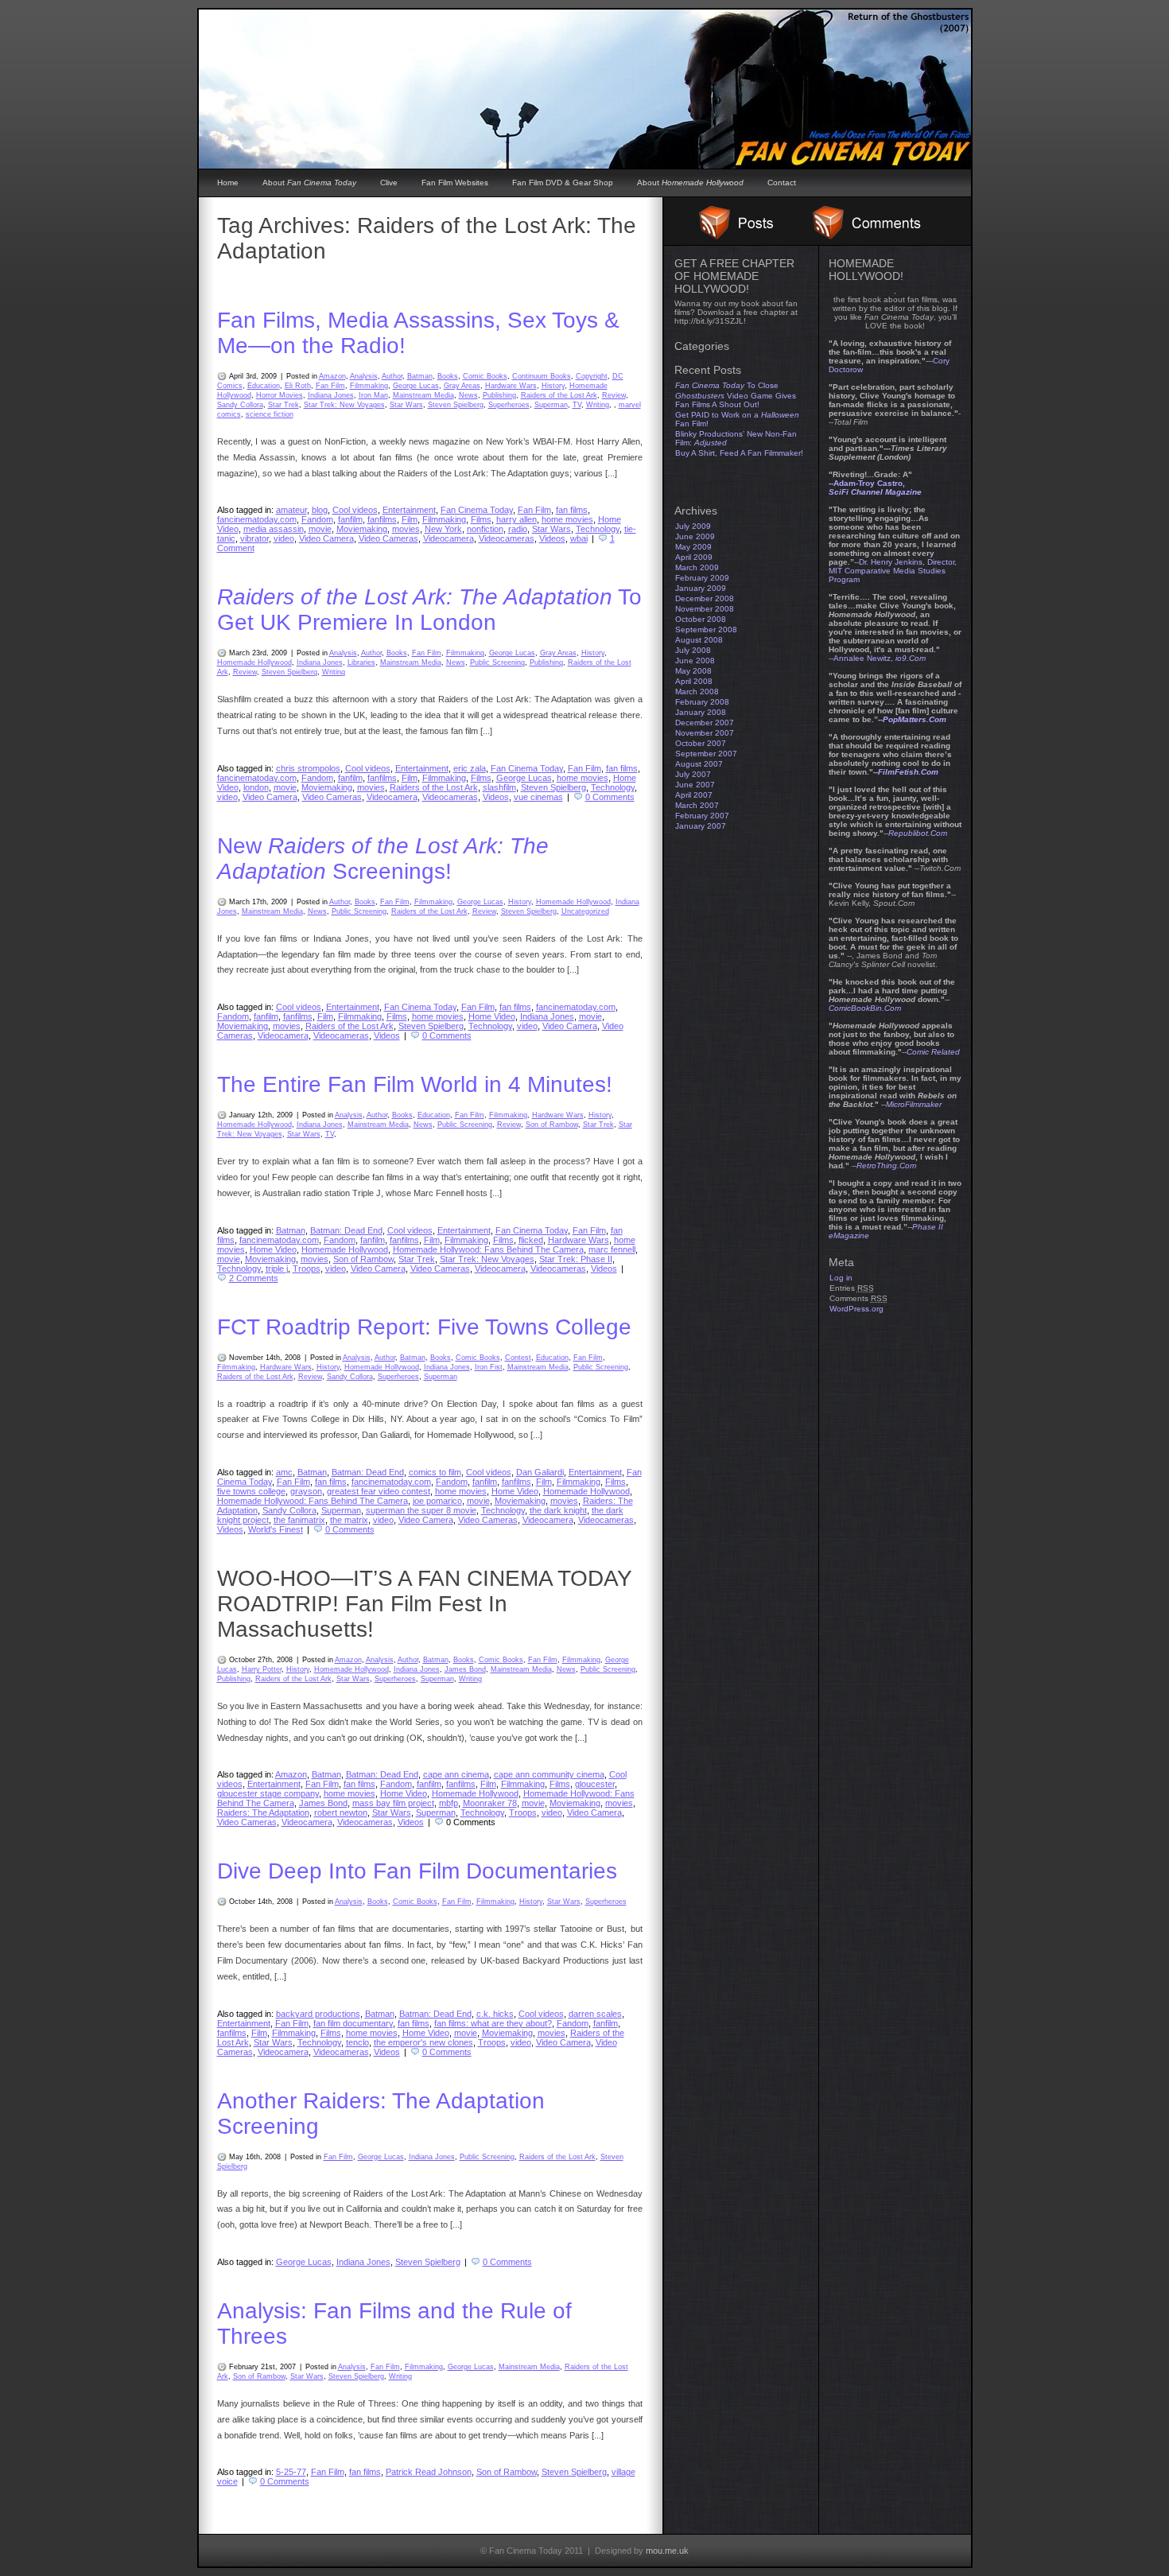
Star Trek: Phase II (576, 1259)
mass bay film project (393, 1803)
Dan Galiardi (540, 1472)
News (468, 395)
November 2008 (705, 609)
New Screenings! (383, 859)
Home (228, 183)
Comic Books (485, 376)
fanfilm (350, 519)
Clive (389, 183)
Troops (307, 1269)
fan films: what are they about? (493, 2023)
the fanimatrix (299, 1520)
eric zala (470, 768)
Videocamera (449, 538)
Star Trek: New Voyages (344, 405)
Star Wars (406, 405)
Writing (598, 405)
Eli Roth (298, 386)
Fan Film (330, 386)
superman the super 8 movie (421, 1510)
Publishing (499, 395)
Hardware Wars (511, 386)
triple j (277, 1269)
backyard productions (318, 2014)
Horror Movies (280, 395)
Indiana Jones (331, 395)
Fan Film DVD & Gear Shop (563, 183)
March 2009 (697, 567)
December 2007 (705, 723)
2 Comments (254, 1278)
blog (320, 510)
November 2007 (705, 733)
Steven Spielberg (456, 405)
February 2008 (702, 702)
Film (410, 519)
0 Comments (610, 797)
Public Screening (497, 662)
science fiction (270, 414)
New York (443, 529)
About (309, 183)
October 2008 (701, 619)
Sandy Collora (240, 405)
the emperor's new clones (423, 2042)
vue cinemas (538, 797)
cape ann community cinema (549, 1774)
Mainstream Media (423, 395)
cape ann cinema (456, 1774)
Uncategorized (585, 911)
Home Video (492, 1016)
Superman (551, 405)
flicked (531, 1240)
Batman (420, 376)
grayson (306, 1491)
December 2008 (705, 598)
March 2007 (697, 805)
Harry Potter (262, 1669)
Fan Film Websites (455, 183)
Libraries (361, 662)
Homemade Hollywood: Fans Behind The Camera (488, 1249)
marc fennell (612, 1249)
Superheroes (509, 405)
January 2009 (701, 588)
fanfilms (382, 519)
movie (320, 529)
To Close (727, 385)
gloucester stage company (268, 1793)
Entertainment (409, 510)
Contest (518, 1358)
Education (264, 386)
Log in (841, 1278)
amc (284, 1472)
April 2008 (694, 681)
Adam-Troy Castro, (875, 488)
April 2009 (694, 557)
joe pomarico (437, 1501)
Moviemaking (362, 529)
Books (448, 376)
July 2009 (693, 526)
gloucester (595, 1784)
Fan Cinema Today (477, 510)
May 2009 (693, 547)
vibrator (254, 538)
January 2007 (701, 826)
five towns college (251, 1491)
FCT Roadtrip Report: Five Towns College (424, 1327)
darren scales (595, 2014)
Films (481, 519)
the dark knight (558, 1510)
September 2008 (706, 629)
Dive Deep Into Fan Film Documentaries (417, 1871)
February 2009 (702, 578)
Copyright (592, 376)
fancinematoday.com (257, 519)
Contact (782, 183)
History (553, 386)
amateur (291, 510)
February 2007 (702, 816)
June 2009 (695, 536)
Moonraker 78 (490, 1803)
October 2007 (701, 743)
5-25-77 (291, 2472)
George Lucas (416, 386)
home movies (567, 519)
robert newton (341, 1813)
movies (406, 529)
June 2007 (695, 785)
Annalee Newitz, (880, 658)
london (256, 787)
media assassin (274, 529)
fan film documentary (353, 2023)
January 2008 (701, 712)
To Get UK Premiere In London (429, 610)
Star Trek (284, 405)
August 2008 (699, 640)
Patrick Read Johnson (429, 2472)
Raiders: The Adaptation (263, 1813)
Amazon (332, 376)
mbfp (449, 1803)
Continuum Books (542, 376)
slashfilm (499, 787)
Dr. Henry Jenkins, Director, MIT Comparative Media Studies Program (893, 571)
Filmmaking (369, 386)
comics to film (435, 1472)
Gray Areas (462, 386)
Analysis (364, 376)
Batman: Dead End (346, 1230)
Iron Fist (489, 1367)
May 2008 (693, 671)
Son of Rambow (552, 1125)
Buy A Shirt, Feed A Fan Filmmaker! (739, 453)
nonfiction (485, 529)
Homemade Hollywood (254, 662)
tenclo (357, 2042)
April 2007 (694, 795)
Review (614, 395)
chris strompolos (308, 768)
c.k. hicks (495, 2014)
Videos (552, 538)
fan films (572, 510)
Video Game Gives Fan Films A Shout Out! (736, 400)
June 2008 (695, 661)
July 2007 (693, 774)
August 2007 (699, 764)
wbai (579, 538)
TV (577, 405)
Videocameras (507, 538)
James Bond (465, 1669)
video (284, 538)
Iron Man (373, 395)
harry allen (517, 519)
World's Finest (276, 1529)
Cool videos (355, 510)
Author (392, 376)
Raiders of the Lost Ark (559, 395)
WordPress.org (856, 1309)
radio (518, 529)
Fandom (317, 519)
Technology (598, 529)
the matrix (349, 1520)
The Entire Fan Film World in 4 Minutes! (415, 1084)
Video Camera (326, 538)
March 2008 (697, 692)
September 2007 (706, 754)
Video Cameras (388, 538)
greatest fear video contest (379, 1491)
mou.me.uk (667, 2551)
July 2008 (693, 650)
